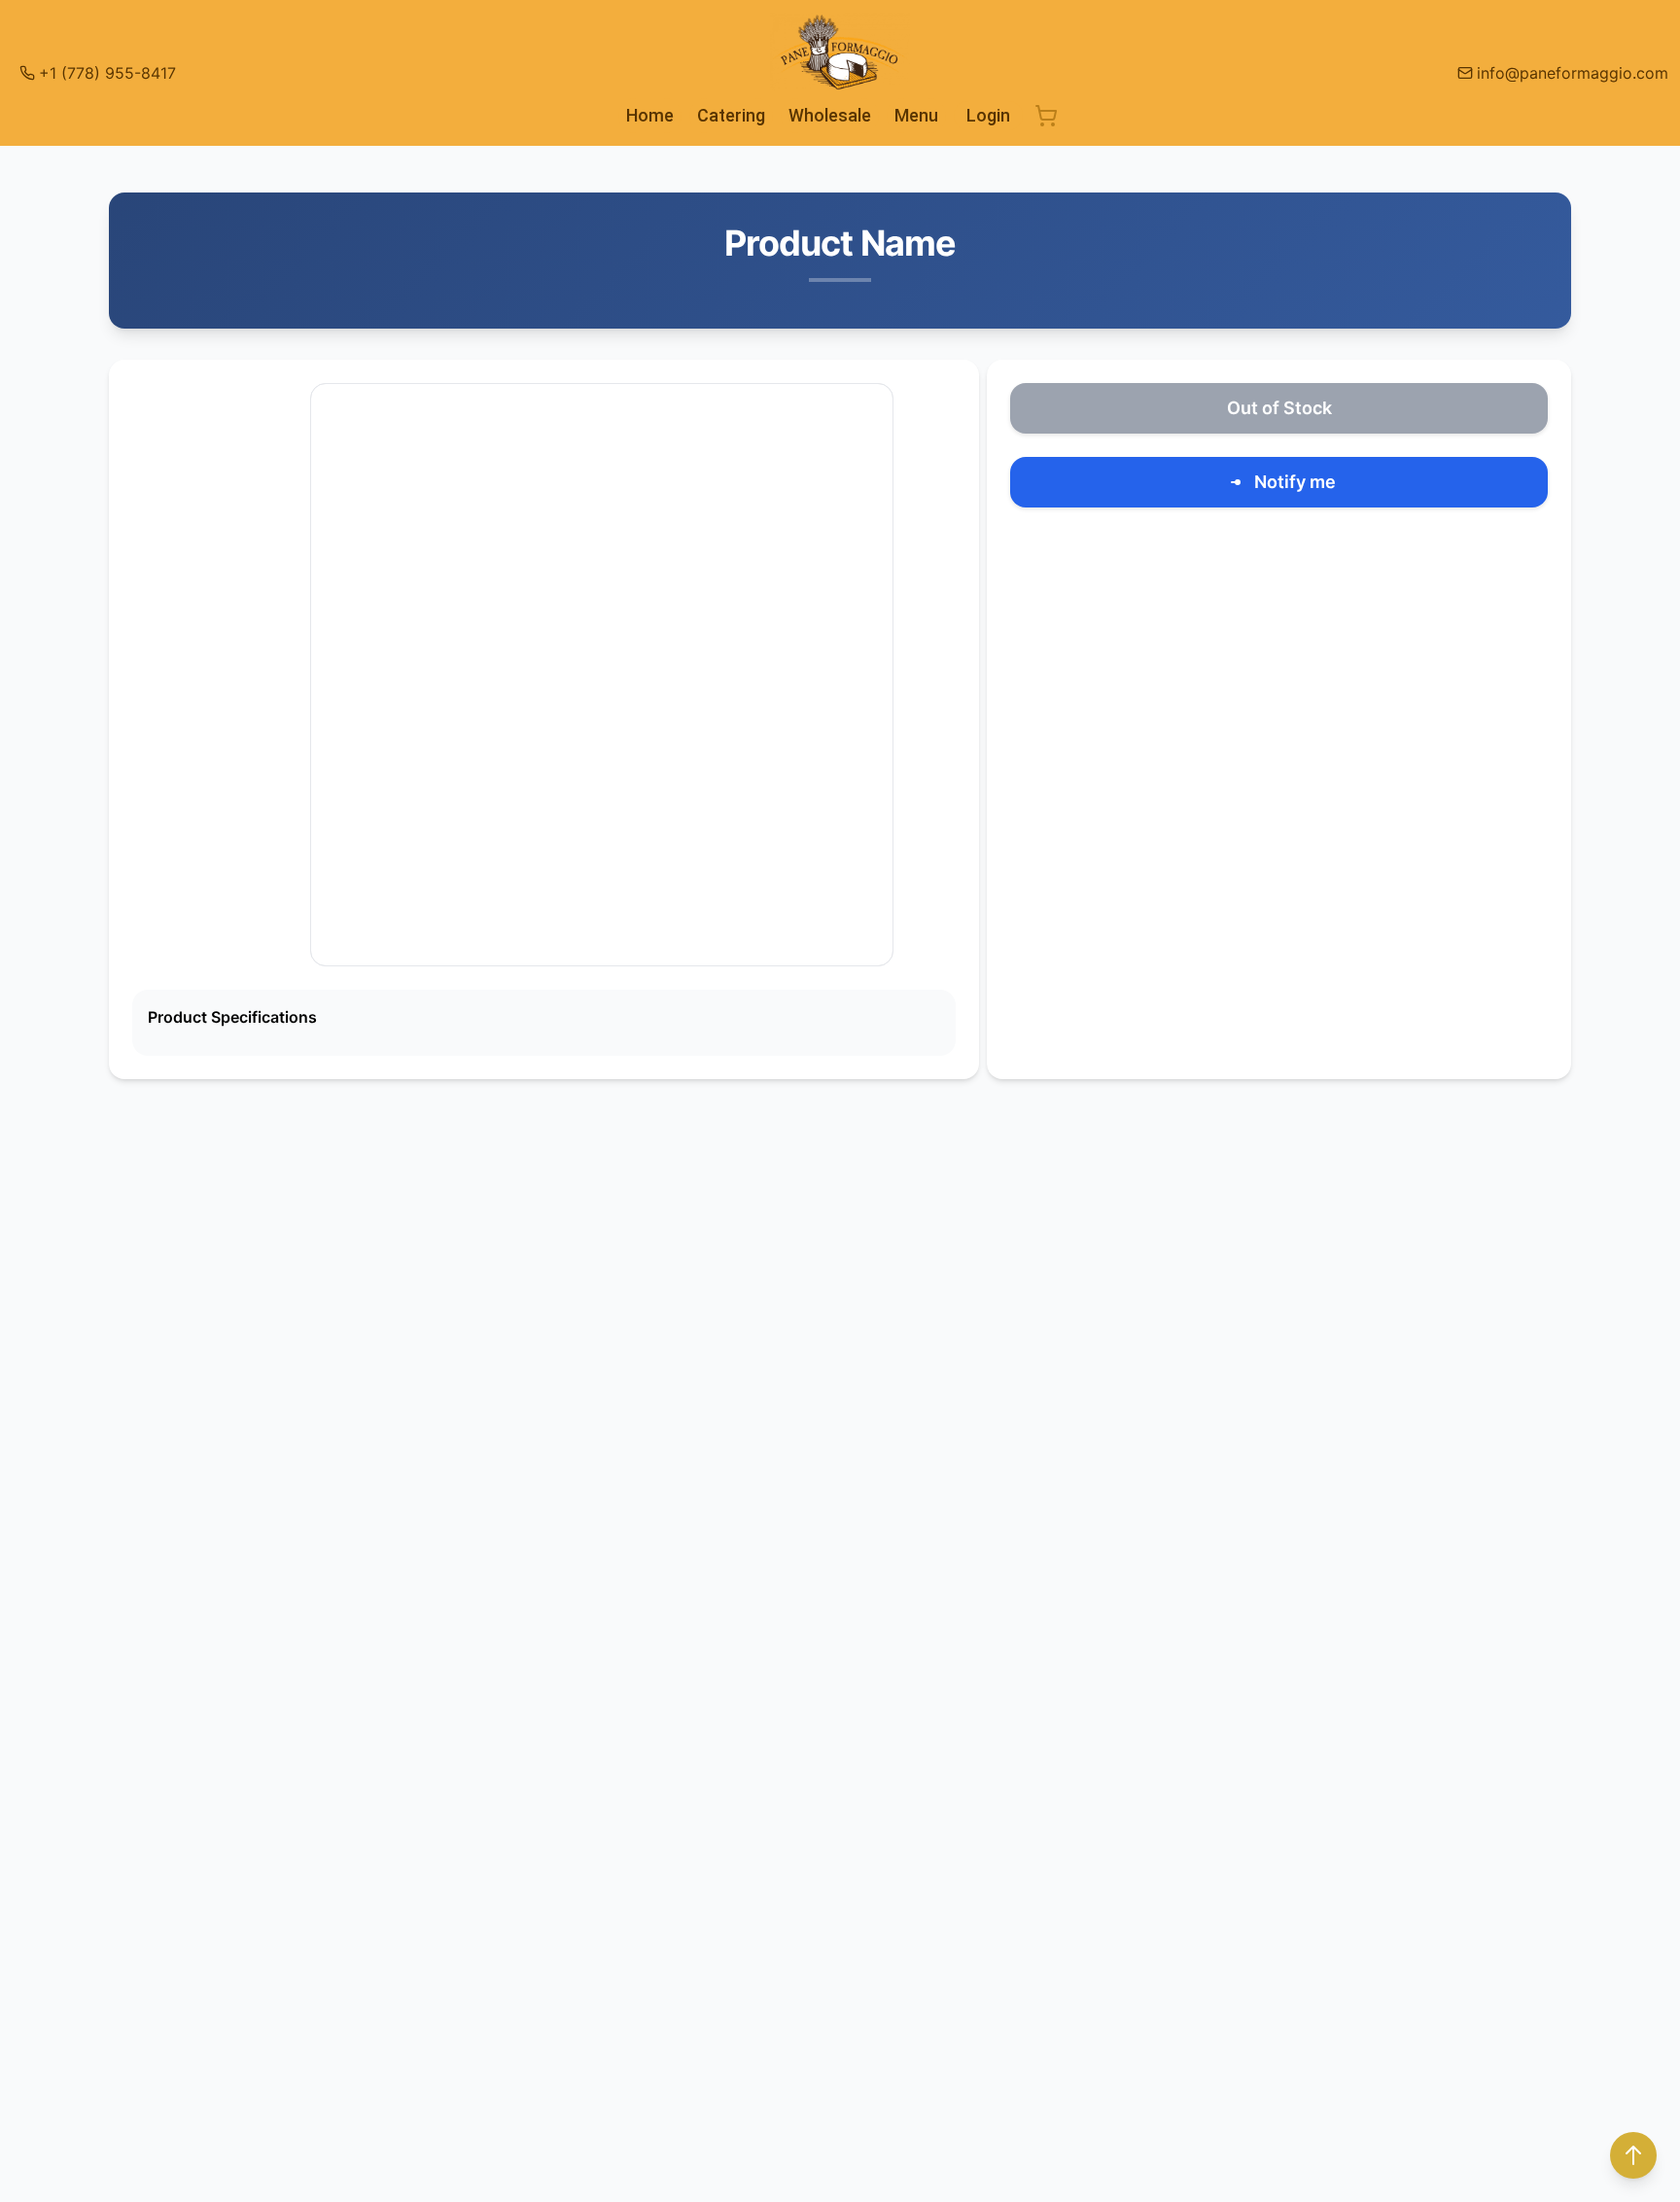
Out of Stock (1279, 408)
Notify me (1295, 482)
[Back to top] (1633, 2155)
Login (988, 115)
